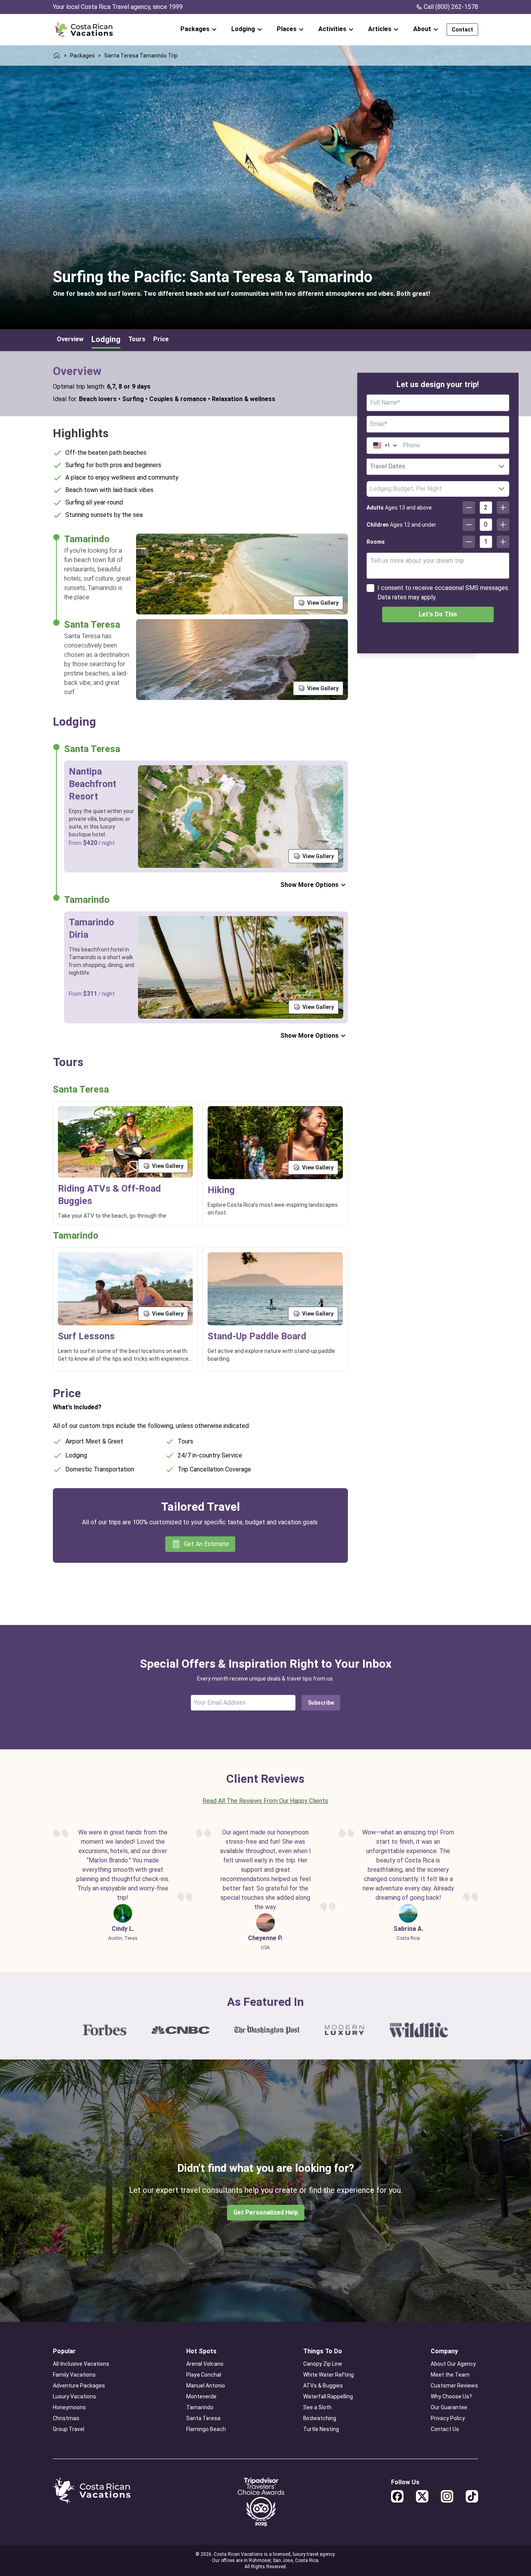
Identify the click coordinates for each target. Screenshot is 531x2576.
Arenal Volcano (205, 2364)
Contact (462, 30)
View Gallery (323, 603)
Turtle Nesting (321, 2429)
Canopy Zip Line (323, 2364)
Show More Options (309, 885)
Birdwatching (320, 2418)
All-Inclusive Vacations (81, 2364)
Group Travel (69, 2429)
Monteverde (201, 2396)
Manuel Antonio (206, 2386)
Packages (82, 56)
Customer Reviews (454, 2386)
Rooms (376, 542)
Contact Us (445, 2429)
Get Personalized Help (266, 2212)
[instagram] (447, 2496)
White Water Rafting (328, 2375)
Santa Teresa (203, 2418)
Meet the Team (450, 2375)
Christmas (66, 2418)
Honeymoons (69, 2407)
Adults (375, 508)
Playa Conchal (204, 2375)
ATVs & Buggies (323, 2386)
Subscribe (321, 1703)
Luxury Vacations (74, 2396)
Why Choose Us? (451, 2396)
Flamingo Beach (206, 2429)
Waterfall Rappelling (328, 2396)
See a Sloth (317, 2407)
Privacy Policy (448, 2418)
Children (378, 525)
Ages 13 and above (399, 508)
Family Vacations (74, 2375)
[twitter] (422, 2496)
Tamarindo (200, 2407)
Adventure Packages (79, 2386)
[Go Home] (84, 30)
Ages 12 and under (401, 525)
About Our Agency (453, 2364)
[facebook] (397, 2496)
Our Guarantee (449, 2407)
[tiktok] (472, 2496)
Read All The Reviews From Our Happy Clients (265, 1801)
